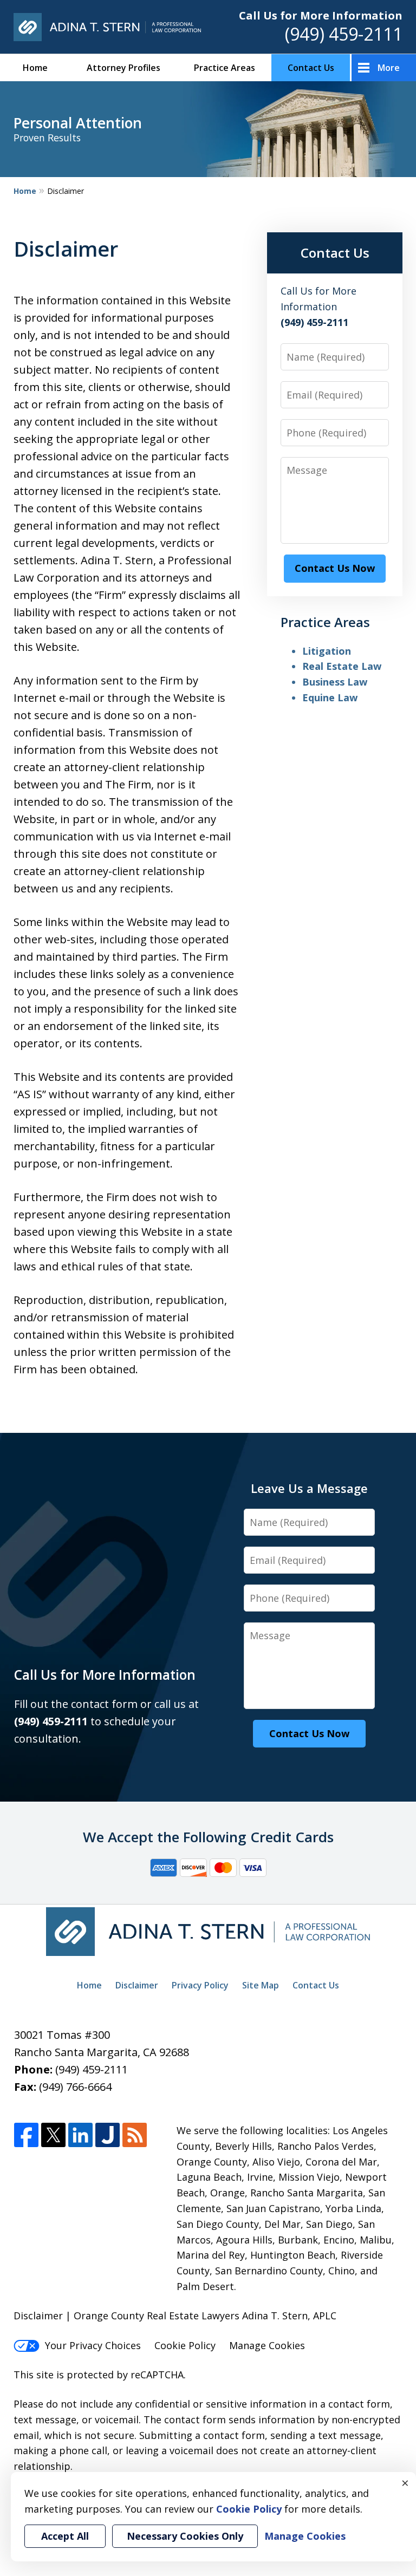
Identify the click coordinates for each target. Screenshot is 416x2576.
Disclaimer (137, 1985)
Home (35, 68)
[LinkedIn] (80, 2135)
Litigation (327, 651)
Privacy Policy (200, 1985)
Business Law (335, 682)
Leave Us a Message (309, 1488)
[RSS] (135, 2135)
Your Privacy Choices (93, 2345)
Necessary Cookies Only (185, 2536)
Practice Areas (225, 68)
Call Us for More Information (321, 15)
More (389, 68)
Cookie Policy (185, 2345)
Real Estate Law (342, 666)
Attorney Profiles (123, 68)
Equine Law (330, 697)
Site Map (261, 1985)
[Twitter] (53, 2135)
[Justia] (108, 2135)
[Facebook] (26, 2135)
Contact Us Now (335, 568)
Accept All (65, 2536)
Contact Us (311, 68)
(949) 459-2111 (344, 34)
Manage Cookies (267, 2345)
